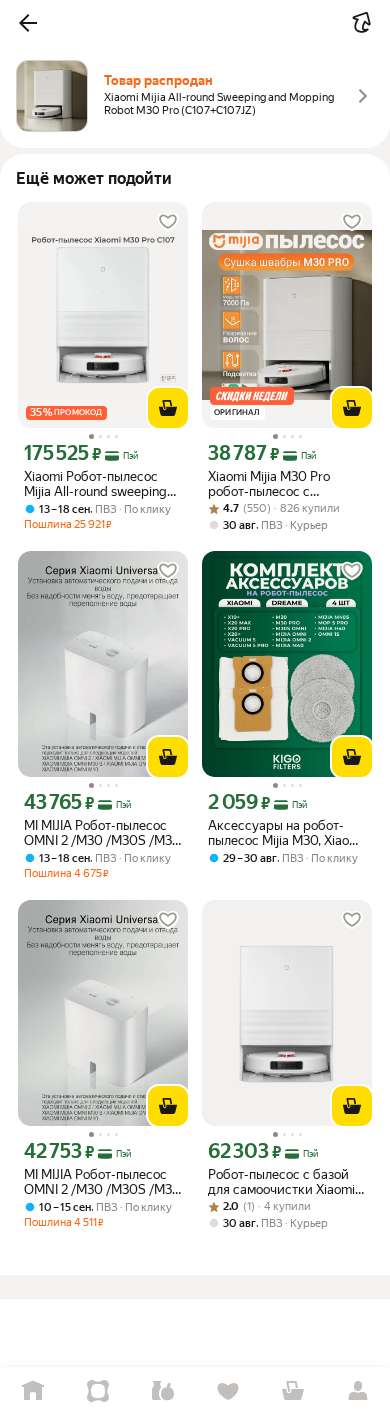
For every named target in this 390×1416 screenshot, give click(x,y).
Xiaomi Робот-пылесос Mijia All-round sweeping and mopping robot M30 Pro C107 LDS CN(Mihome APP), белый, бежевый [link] (100, 484)
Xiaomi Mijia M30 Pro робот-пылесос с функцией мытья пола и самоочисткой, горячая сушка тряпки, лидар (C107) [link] (279, 484)
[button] (28, 23)
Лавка (162, 1391)
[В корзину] (168, 408)
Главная (32, 1391)
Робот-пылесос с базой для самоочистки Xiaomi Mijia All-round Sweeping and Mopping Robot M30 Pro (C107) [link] (281, 1182)
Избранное (227, 1391)
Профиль (357, 1391)
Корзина (292, 1391)
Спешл (97, 1391)
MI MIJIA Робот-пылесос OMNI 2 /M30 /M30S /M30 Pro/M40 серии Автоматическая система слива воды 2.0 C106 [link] (102, 833)
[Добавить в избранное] (168, 222)
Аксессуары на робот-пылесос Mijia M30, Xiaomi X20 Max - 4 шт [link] (285, 833)
